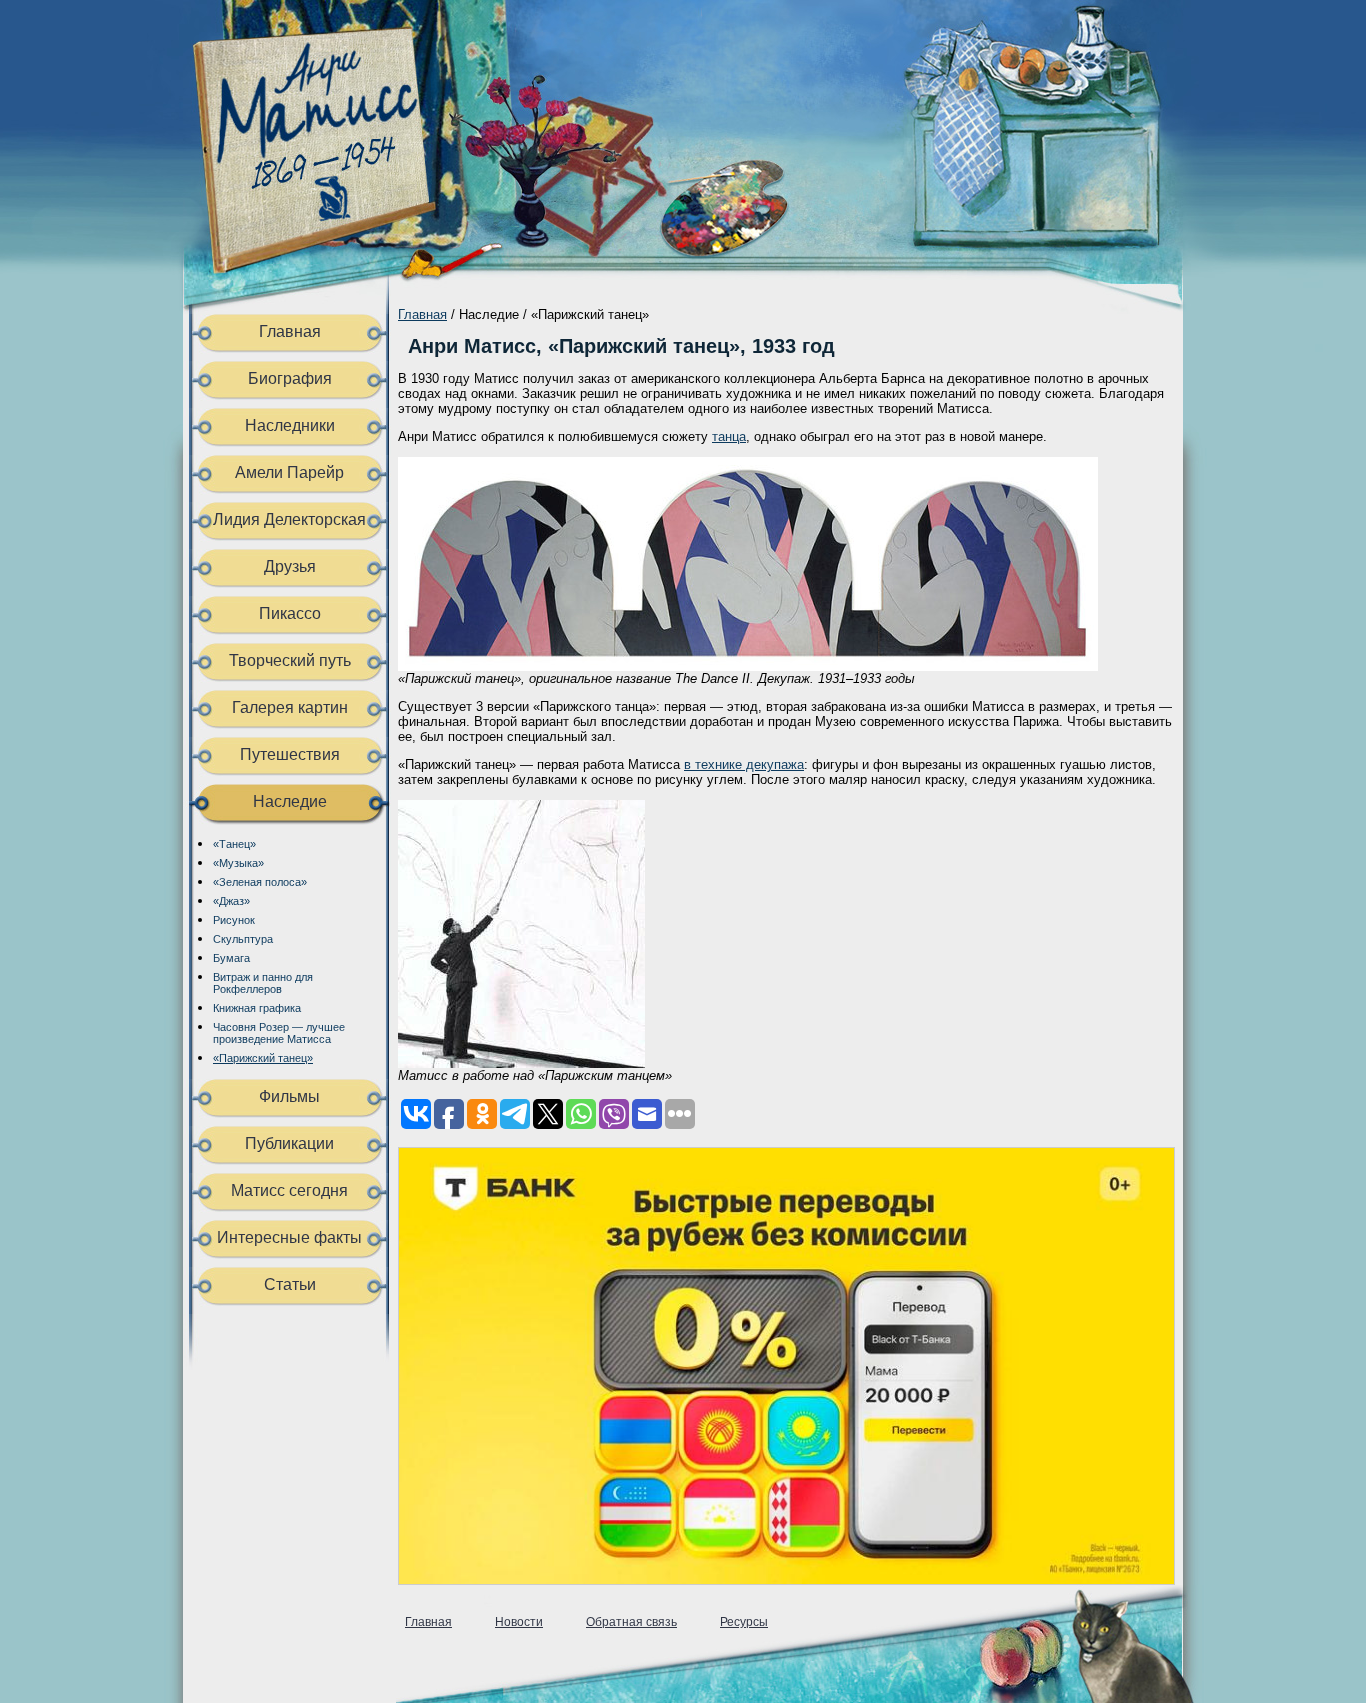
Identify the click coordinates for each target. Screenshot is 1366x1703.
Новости (519, 1622)
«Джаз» (231, 901)
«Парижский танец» (263, 1058)
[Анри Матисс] (325, 255)
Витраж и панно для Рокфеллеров (263, 983)
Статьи (290, 1284)
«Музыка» (238, 863)
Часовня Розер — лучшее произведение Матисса (279, 1033)
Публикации (289, 1143)
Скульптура (243, 939)
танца (729, 436)
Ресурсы (744, 1622)
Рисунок (234, 920)
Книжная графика (257, 1008)
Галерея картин (290, 707)
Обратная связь (631, 1622)
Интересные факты (289, 1237)
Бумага (231, 958)
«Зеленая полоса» (260, 882)
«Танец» (234, 844)
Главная (290, 331)
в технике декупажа (744, 764)
